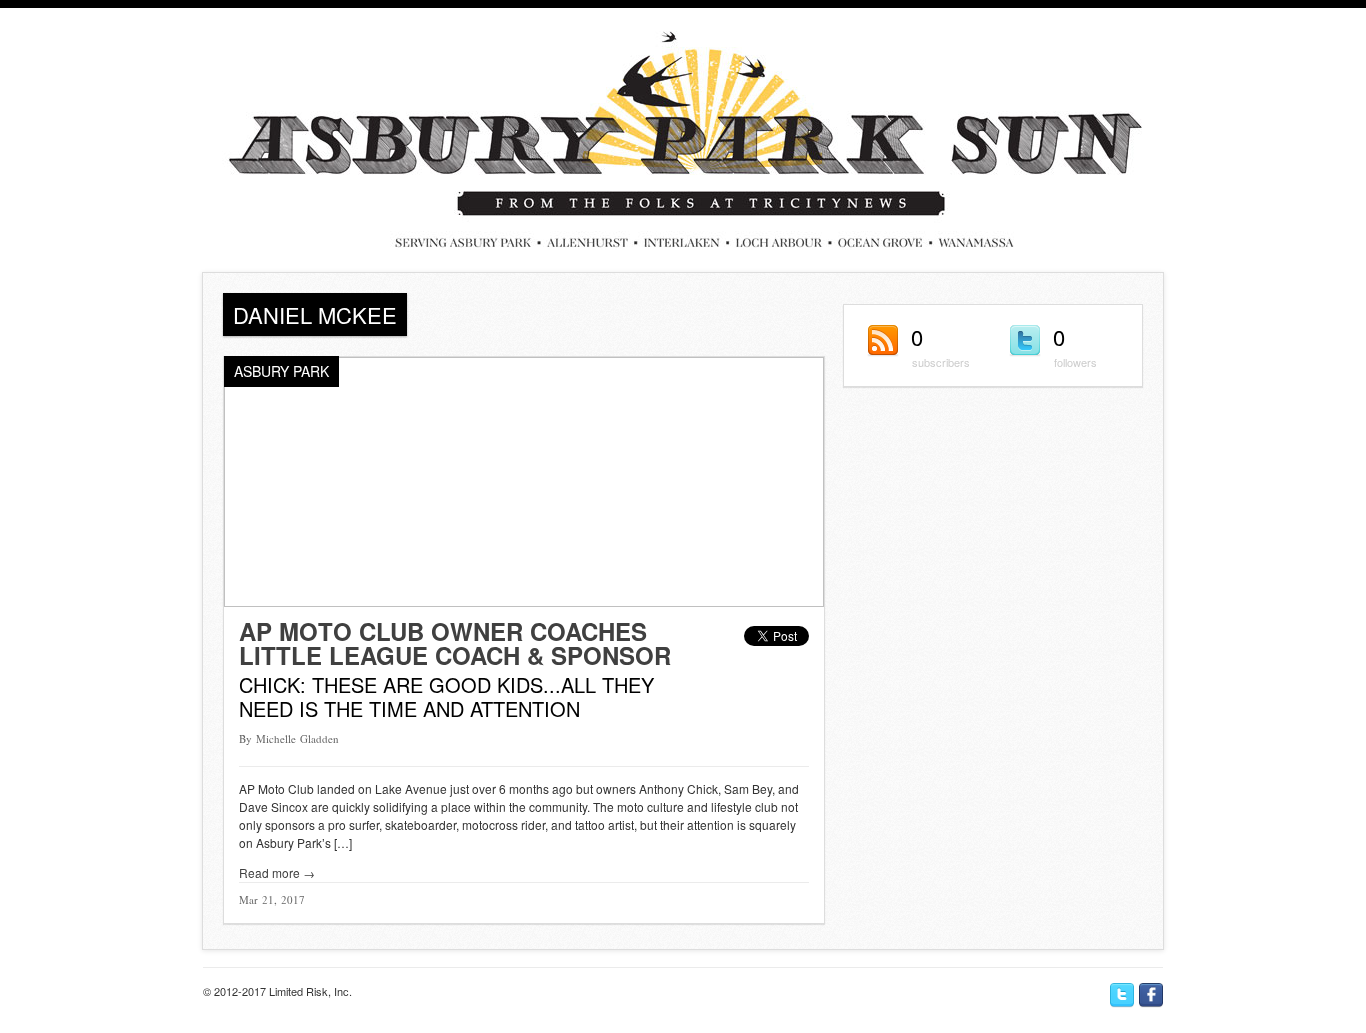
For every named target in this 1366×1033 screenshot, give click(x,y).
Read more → (277, 872)
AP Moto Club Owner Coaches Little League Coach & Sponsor (455, 643)
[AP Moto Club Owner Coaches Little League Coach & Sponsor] (524, 601)
